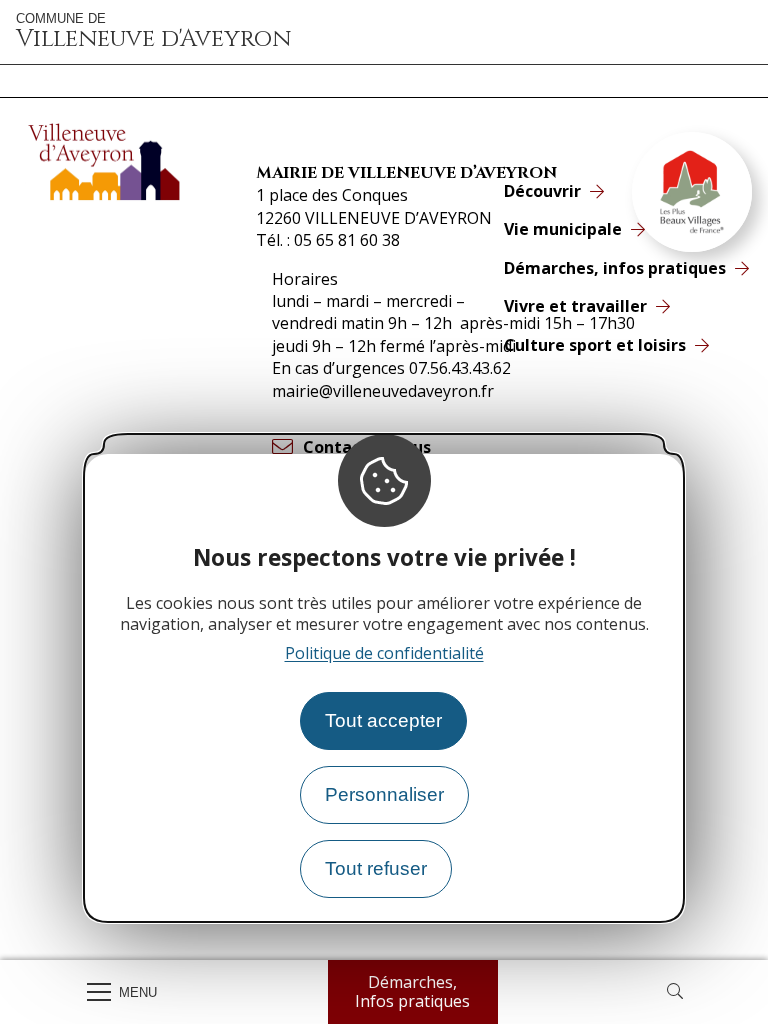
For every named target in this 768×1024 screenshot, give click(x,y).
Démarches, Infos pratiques (412, 991)
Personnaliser (384, 794)
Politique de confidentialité (384, 653)
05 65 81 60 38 (347, 240)
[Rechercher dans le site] (675, 992)
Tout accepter (383, 720)
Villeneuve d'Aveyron (153, 32)
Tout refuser (376, 868)
